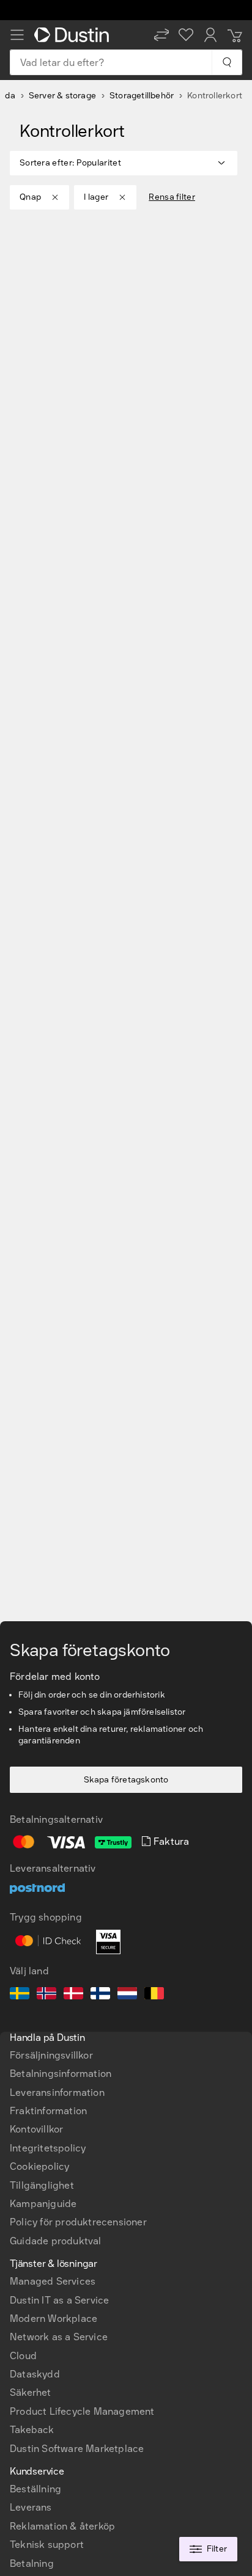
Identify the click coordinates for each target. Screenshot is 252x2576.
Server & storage (62, 96)
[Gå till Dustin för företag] (74, 35)
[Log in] (210, 35)
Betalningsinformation (61, 2074)
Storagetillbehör (142, 96)
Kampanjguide (43, 2204)
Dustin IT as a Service (59, 2300)
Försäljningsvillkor (51, 2055)
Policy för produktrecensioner (78, 2222)
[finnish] (100, 1995)
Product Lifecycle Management (82, 2411)
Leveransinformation (57, 2093)
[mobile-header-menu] (17, 35)
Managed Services (53, 2281)
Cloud (23, 2356)
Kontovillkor (36, 2129)
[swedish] (20, 1995)
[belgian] (154, 1995)
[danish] (73, 1995)
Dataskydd (35, 2374)
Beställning (35, 2489)
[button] (161, 35)
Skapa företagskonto (126, 1780)
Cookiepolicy (39, 2166)
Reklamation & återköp (62, 2526)
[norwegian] (46, 1995)
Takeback (32, 2430)
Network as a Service (59, 2337)
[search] (227, 62)
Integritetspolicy (48, 2148)
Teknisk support (47, 2545)
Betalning (32, 2563)
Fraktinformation (48, 2111)
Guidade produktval (56, 2241)
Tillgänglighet (42, 2185)
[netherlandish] (127, 1995)
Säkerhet (31, 2392)
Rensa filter (172, 197)
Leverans (31, 2507)
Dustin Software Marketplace (77, 2449)
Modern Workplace (54, 2319)
